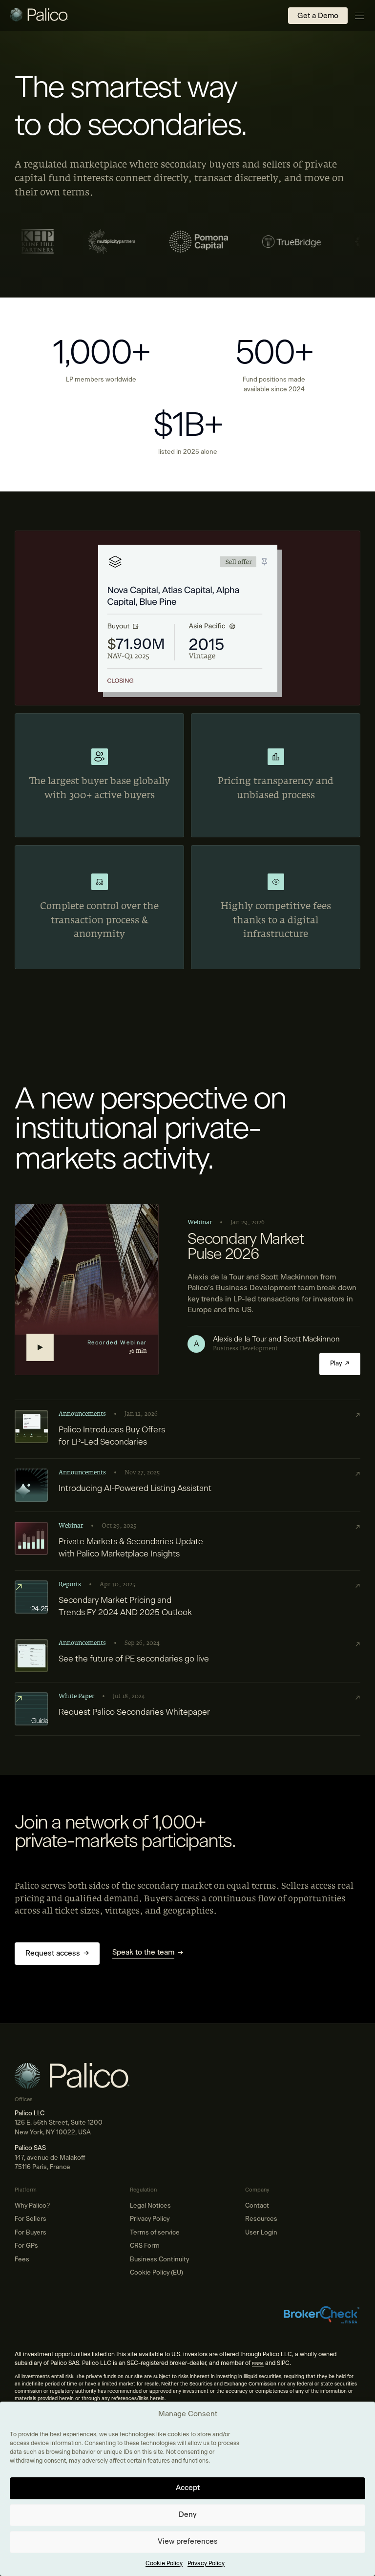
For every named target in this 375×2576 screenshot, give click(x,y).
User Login (261, 2233)
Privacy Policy (206, 2563)
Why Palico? (32, 2206)
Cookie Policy (164, 2563)
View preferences (188, 2542)
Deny (187, 2515)
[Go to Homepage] (39, 16)
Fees (22, 2260)
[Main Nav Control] (359, 16)
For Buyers (31, 2233)
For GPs (26, 2246)
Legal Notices (150, 2206)
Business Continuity (159, 2260)
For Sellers (31, 2219)
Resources (261, 2219)
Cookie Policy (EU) (156, 2273)
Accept (188, 2488)
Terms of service (155, 2233)
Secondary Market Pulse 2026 (246, 1247)
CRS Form (145, 2246)
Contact (257, 2206)
